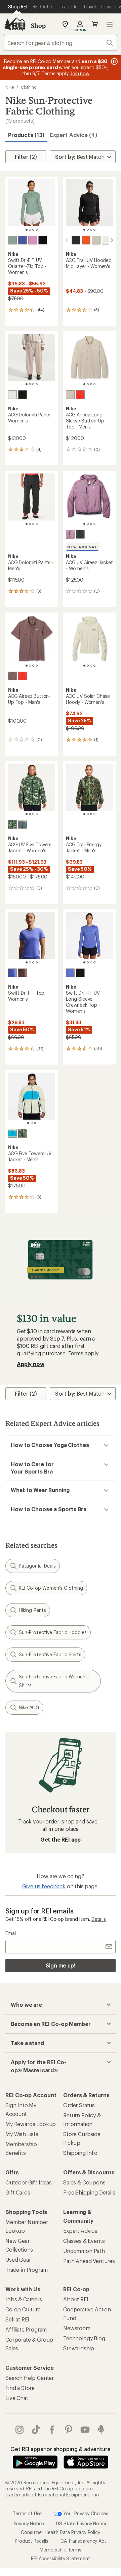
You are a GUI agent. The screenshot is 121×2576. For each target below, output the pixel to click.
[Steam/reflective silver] (12, 240)
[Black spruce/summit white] (23, 1133)
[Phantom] (106, 240)
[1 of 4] (27, 230)
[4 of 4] (37, 230)
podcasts (101, 2430)
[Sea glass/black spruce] (23, 824)
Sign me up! (61, 1965)
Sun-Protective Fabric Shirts (50, 1654)
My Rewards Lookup (31, 2124)
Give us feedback (44, 1886)
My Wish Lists (22, 2134)
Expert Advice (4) (73, 135)
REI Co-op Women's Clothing (51, 1588)
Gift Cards (18, 2192)
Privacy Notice (29, 2523)
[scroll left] (67, 240)
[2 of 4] (30, 230)
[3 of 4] (33, 230)
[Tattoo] (23, 973)
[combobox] (61, 43)
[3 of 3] (35, 1123)
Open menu (110, 24)
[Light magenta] (33, 240)
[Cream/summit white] (70, 395)
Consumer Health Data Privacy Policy (60, 2532)
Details (99, 1919)
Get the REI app (61, 1839)
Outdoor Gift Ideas (29, 2182)
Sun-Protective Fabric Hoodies (53, 1632)
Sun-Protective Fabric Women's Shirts (54, 1681)
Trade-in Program (26, 2270)
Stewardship (79, 2348)
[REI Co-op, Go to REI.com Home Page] (15, 24)
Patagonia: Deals (37, 1566)
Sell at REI (17, 2319)
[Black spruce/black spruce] (12, 824)
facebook (52, 2430)
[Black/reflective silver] (43, 240)
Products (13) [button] (26, 135)
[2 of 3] (32, 1123)
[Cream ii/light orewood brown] (12, 395)
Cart (95, 24)
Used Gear (18, 2259)
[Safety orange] (86, 240)
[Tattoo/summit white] (12, 676)
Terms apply (83, 1353)
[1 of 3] (28, 1123)
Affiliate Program (26, 2329)
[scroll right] (112, 240)
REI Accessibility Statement (61, 2558)
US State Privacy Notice (82, 2523)
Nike (10, 87)
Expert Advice (80, 2231)
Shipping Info (80, 2153)
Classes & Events (84, 2241)
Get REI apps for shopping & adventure (60, 2449)
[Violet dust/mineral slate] (70, 534)
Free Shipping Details (89, 2192)
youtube (85, 2430)
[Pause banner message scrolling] (114, 61)
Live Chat (17, 2398)
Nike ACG (29, 1707)
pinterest (69, 2430)
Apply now (31, 1364)
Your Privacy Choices (85, 2513)
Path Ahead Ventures (89, 2261)
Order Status (79, 2105)
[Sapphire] (23, 240)
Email (11, 1933)
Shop (38, 26)
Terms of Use (27, 2513)
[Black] (76, 240)
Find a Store (20, 2388)
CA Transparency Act (83, 2541)
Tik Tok (36, 2430)
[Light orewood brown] (96, 240)
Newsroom (77, 2328)
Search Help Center (30, 2378)
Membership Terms (60, 2549)
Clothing (29, 87)
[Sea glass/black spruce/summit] (12, 1133)
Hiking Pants (32, 1610)
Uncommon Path (84, 2251)
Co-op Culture (23, 2309)
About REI (76, 2299)
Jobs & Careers (24, 2299)
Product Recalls (32, 2541)
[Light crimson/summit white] (80, 395)
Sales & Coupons (84, 2182)
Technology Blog (84, 2338)
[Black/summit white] (23, 395)
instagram (20, 2430)
